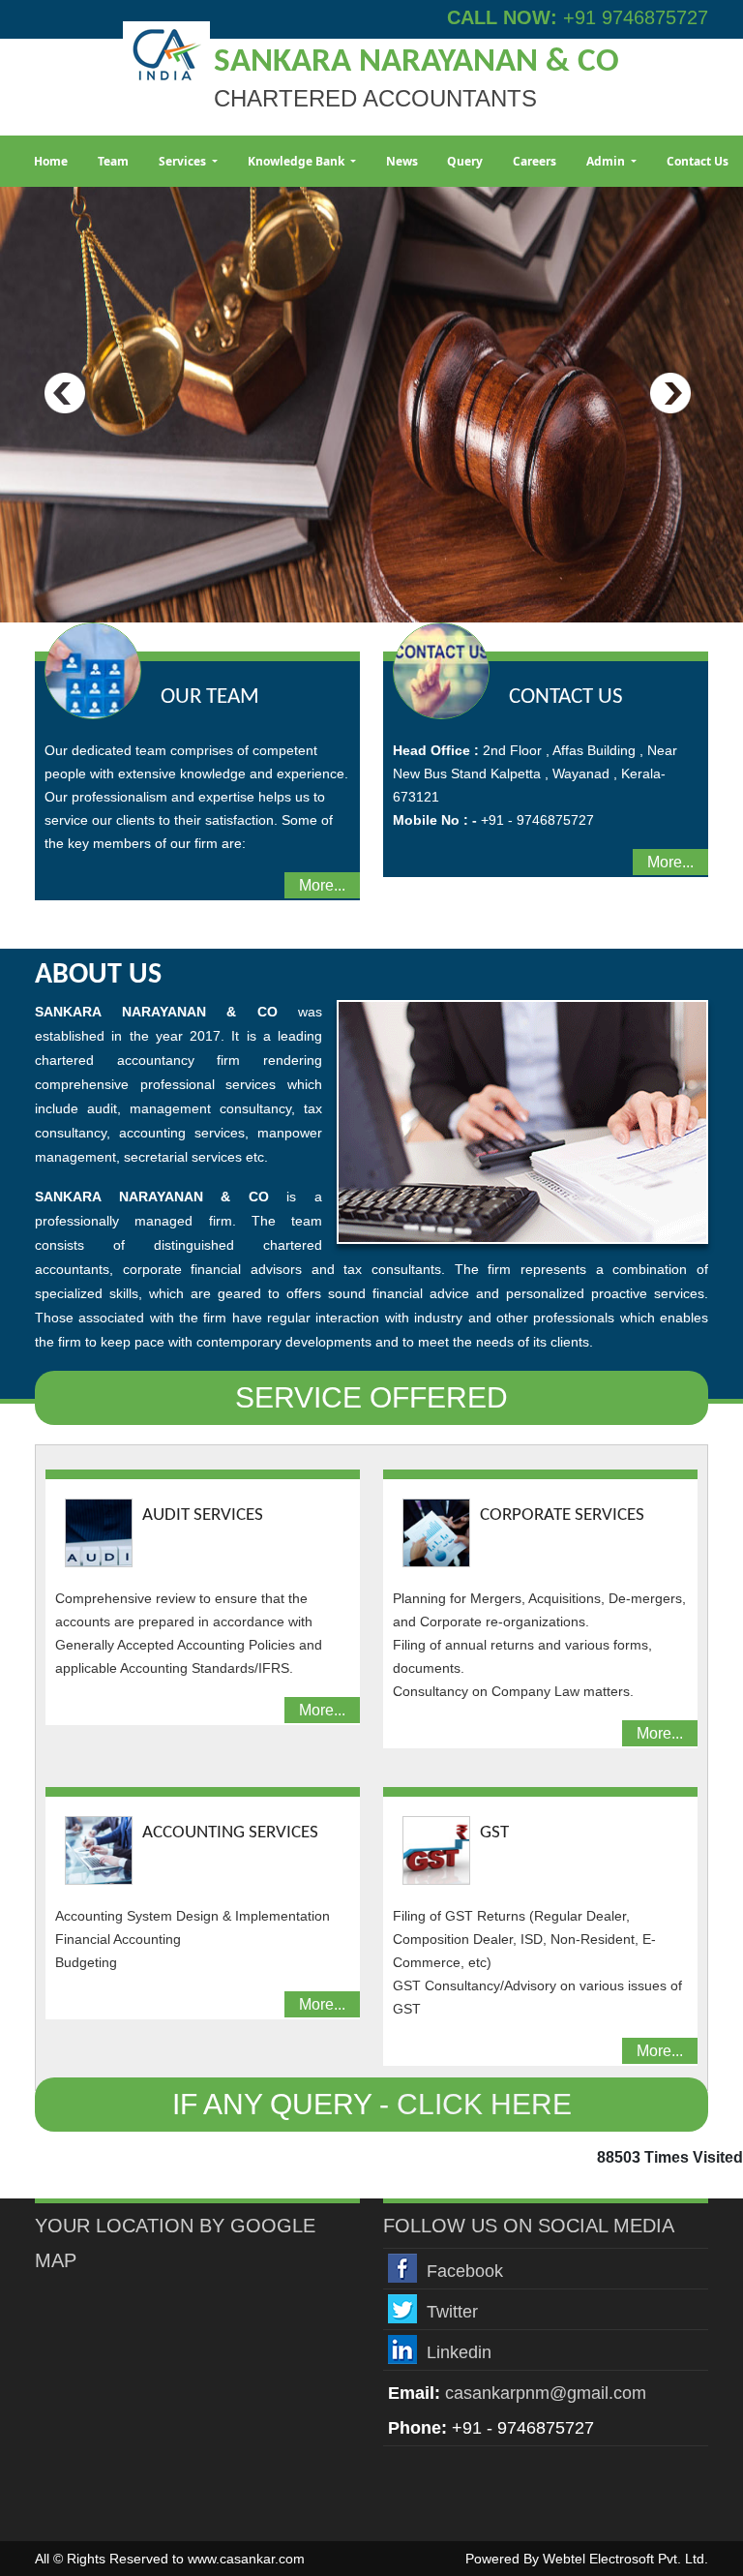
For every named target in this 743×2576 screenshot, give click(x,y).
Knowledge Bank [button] (297, 161)
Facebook (465, 2271)
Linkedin (459, 2352)
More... (322, 885)
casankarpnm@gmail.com (546, 2393)
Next (670, 394)
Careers (535, 161)
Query (465, 161)
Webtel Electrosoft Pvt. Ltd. (625, 2559)
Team (113, 161)
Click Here (484, 2104)
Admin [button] (607, 161)
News (402, 161)
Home (51, 161)
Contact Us (698, 161)
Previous (65, 394)
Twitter (452, 2312)
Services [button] (184, 161)
